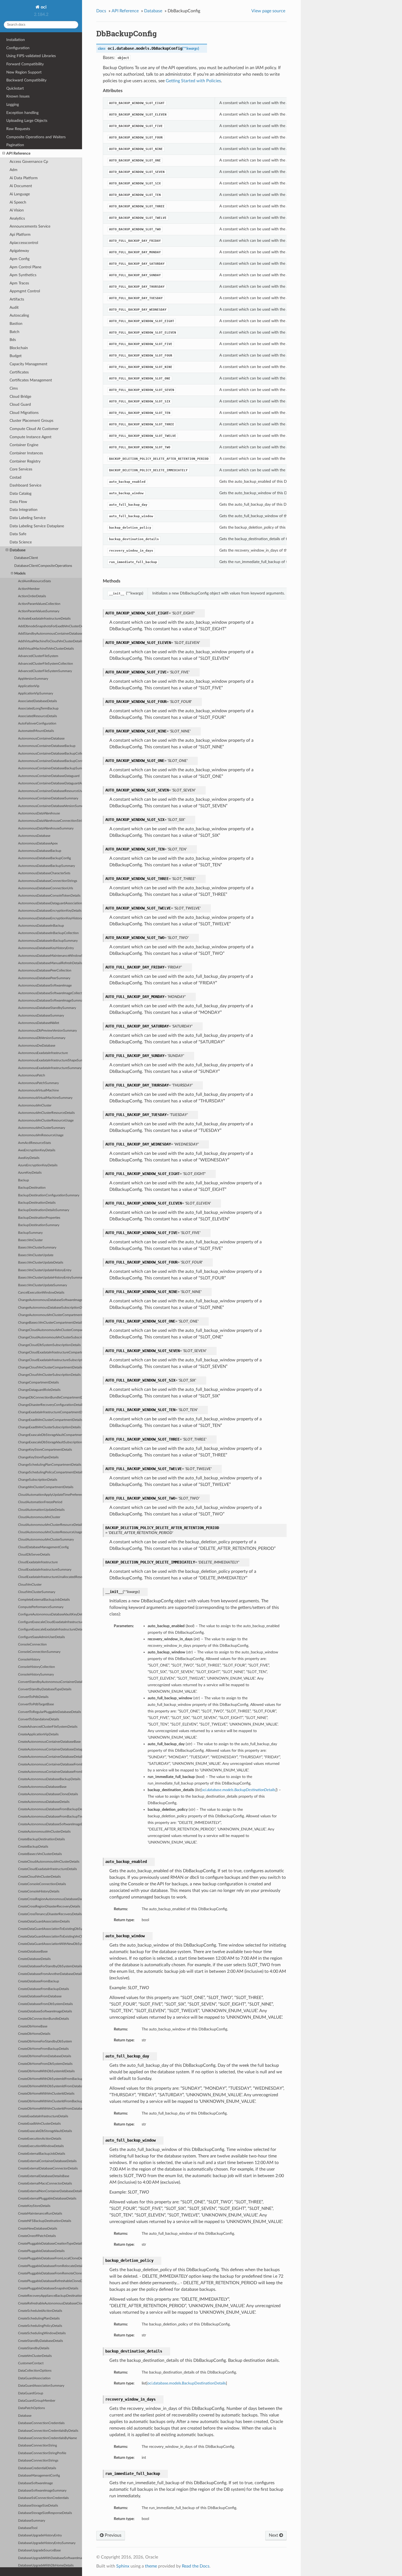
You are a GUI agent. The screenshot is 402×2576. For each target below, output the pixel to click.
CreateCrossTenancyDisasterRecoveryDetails (50, 1914)
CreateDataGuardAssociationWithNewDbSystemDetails (50, 1944)
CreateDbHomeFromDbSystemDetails (45, 2064)
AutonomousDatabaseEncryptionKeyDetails (50, 911)
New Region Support (24, 72)
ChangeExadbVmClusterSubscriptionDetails (49, 1427)
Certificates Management (31, 380)
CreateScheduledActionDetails (40, 2311)
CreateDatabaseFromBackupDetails (43, 1989)
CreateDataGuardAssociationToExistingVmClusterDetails (50, 1937)
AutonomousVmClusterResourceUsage (46, 1121)
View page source (268, 11)
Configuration (18, 48)
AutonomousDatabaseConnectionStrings (48, 881)
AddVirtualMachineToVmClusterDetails (46, 649)
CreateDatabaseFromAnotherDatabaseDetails (50, 1974)
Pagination (15, 145)
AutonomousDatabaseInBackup (41, 926)
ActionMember (29, 589)
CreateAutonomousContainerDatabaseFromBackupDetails (50, 1764)
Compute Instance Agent (30, 437)
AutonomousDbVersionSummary (42, 1038)
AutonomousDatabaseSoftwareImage (45, 986)
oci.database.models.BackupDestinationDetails (187, 2383)
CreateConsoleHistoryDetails (39, 1891)
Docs (101, 11)
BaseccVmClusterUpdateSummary (43, 1285)
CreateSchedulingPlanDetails (39, 2319)
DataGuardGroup (31, 2393)
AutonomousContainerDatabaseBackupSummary (50, 768)
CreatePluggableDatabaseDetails (41, 2251)
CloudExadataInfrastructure (38, 1562)
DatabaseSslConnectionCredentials (43, 2498)
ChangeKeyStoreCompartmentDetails (45, 1450)
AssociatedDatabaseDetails (37, 701)
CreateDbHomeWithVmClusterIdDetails (46, 2094)
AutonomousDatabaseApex (38, 844)
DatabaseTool (28, 2528)
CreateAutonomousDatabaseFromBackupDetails (50, 1809)
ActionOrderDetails (32, 596)
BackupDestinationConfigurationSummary (49, 1195)
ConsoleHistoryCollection (37, 1667)
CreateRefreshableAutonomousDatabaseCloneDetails (50, 2303)
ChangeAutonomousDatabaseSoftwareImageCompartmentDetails (50, 1300)
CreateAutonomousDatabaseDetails (44, 1802)
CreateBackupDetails (33, 1847)
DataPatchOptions (31, 2408)
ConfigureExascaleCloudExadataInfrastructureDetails (50, 1622)
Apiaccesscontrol (24, 243)
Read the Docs (196, 2566)
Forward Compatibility (25, 64)
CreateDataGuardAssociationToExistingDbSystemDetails (50, 1929)
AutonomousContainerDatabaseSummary (48, 798)
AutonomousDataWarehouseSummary (46, 828)
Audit (14, 307)
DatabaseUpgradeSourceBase (39, 2550)
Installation (16, 40)
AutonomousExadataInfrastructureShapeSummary (50, 1060)
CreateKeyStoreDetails (34, 2206)
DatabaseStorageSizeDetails (38, 2506)
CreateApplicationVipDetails (38, 1734)
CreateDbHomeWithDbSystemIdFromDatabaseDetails (50, 2086)
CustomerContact (31, 2363)
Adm (14, 170)
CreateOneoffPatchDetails (37, 2236)
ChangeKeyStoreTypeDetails (38, 1457)
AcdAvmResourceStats (34, 581)
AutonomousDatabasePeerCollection (45, 971)
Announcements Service (30, 226)
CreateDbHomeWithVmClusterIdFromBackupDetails (50, 2101)
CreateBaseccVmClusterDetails (40, 1854)
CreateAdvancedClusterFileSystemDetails (48, 1727)
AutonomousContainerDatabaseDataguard (49, 776)
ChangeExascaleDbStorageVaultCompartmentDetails (50, 1435)
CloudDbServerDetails (34, 1555)
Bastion (16, 324)
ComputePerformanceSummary (41, 1607)
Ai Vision (17, 210)
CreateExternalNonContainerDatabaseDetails (50, 2191)
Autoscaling (19, 315)
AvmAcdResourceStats (34, 1143)
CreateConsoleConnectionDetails (42, 1884)
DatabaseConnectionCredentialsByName (47, 2438)
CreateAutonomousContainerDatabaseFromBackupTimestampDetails (50, 1772)
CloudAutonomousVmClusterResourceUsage (50, 1532)
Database (18, 550)
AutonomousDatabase (34, 836)
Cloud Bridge (20, 397)
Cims (14, 388)
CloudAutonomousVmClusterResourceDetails (50, 1525)
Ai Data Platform (24, 178)
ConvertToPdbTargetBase (36, 1704)
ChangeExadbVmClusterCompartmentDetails (50, 1420)
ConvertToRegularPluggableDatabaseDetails (49, 1712)
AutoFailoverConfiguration (37, 724)
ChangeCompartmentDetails (38, 1383)
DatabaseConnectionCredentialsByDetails (48, 2431)
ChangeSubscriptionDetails (38, 1480)
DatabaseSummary (32, 2521)
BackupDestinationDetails (37, 1203)
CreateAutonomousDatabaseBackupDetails (49, 1779)
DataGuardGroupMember (37, 2401)
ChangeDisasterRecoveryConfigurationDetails (50, 1405)
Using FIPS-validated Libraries (31, 56)
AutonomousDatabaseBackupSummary (46, 866)
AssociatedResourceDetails (37, 716)
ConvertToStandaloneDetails (39, 1719)
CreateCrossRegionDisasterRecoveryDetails (49, 1907)
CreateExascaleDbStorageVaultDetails (45, 2131)
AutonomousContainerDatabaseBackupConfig (50, 761)
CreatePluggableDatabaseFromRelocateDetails (50, 2266)
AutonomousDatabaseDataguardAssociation (50, 903)
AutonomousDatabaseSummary (41, 1016)
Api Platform (20, 235)
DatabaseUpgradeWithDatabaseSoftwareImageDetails (50, 2558)
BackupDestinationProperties (39, 1218)
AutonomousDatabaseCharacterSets (44, 873)
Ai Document (21, 186)
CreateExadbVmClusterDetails (39, 2124)
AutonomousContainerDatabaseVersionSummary (50, 806)
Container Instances (26, 453)
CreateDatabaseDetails (34, 1959)
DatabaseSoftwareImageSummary (42, 2491)
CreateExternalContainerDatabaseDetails (47, 2161)
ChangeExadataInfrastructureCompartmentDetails (50, 1412)
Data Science (21, 542)
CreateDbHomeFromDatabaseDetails (45, 2056)
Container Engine (24, 445)
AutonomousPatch (32, 1075)
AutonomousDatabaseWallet (39, 1023)
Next (274, 2535)
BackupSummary (30, 1233)
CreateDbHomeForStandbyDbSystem (45, 2041)
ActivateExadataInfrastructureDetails (44, 619)
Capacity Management (28, 364)
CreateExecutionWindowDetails (41, 2146)
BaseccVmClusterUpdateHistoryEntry (45, 1270)
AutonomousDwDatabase (37, 1046)
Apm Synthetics (23, 275)
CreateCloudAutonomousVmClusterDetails (49, 1862)
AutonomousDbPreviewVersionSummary (47, 1031)
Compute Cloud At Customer (34, 429)
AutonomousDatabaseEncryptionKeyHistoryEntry (50, 918)
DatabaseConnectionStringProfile (42, 2453)
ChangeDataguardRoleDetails (39, 1390)
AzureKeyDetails (30, 1173)
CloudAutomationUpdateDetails (41, 1510)
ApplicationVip (29, 686)
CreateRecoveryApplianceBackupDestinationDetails (50, 2296)
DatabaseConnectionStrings (38, 2461)
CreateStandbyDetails (34, 2348)
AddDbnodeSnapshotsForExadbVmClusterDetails (50, 626)
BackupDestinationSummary (39, 1225)
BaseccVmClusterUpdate (36, 1255)
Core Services (21, 469)
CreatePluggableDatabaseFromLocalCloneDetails (50, 2258)
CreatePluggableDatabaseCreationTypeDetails (50, 2244)
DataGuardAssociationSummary (41, 2386)
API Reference (18, 153)
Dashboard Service (25, 485)
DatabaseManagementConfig (39, 2476)
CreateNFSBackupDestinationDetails (45, 2221)
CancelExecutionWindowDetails (41, 1293)
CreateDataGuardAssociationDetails (44, 1922)
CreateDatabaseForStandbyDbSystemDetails (50, 1966)
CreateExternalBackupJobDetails (42, 2154)
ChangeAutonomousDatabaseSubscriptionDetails (50, 1308)
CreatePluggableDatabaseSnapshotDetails (48, 2288)
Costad (15, 477)
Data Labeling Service (28, 518)
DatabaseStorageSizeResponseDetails (45, 2513)
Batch (14, 332)
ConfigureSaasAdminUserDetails (41, 1637)
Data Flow (18, 502)
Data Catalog (21, 494)
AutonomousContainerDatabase (41, 739)
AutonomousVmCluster (35, 1106)
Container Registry (25, 461)
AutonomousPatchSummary (38, 1083)
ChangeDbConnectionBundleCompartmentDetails (50, 1398)
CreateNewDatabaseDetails (38, 2229)
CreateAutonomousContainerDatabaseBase (49, 1742)
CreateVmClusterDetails (35, 2356)
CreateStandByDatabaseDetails (40, 2341)
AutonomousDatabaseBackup (40, 851)
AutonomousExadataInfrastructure (43, 1053)
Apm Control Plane (25, 267)
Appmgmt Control (25, 291)
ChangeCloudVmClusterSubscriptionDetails (49, 1375)
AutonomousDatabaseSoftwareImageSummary (50, 1001)
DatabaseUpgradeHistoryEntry (40, 2535)
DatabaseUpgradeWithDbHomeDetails (46, 2565)
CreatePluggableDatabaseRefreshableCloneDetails (50, 2281)
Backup (24, 1180)
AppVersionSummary (33, 679)
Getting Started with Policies (193, 81)
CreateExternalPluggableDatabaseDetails (47, 2199)
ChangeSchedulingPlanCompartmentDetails (50, 1465)
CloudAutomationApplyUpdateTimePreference (50, 1495)
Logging (13, 104)
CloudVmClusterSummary (37, 1592)
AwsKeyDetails (29, 1158)
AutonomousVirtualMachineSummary (45, 1098)
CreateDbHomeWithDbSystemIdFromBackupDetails (50, 2079)
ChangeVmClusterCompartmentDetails (46, 1487)
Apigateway (19, 251)
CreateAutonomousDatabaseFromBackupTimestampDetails (50, 1817)
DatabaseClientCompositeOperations (43, 566)
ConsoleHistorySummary (36, 1675)
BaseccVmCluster (30, 1240)
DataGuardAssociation (34, 2378)
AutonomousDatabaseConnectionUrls (46, 888)
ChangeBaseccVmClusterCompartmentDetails (50, 1323)
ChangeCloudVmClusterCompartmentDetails (50, 1368)
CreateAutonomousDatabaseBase (42, 1787)
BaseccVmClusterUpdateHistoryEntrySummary (50, 1278)
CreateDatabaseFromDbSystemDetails (45, 2004)
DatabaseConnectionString (37, 2446)
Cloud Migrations (24, 413)
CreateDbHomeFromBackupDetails (43, 2049)
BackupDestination (32, 1188)
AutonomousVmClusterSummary (42, 1128)
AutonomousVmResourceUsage (41, 1135)
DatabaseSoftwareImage (35, 2483)
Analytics (17, 218)
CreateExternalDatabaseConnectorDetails (48, 2169)
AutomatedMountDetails (36, 731)
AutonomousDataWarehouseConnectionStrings (50, 821)
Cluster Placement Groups (31, 421)
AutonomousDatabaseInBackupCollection (48, 933)
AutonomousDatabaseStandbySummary (47, 1008)
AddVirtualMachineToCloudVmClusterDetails (50, 641)
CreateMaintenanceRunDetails (40, 2214)
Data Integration (24, 510)
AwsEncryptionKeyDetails (37, 1150)
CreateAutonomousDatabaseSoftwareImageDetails (50, 1824)
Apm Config (20, 259)
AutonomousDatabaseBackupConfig (44, 858)
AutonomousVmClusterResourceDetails (46, 1113)
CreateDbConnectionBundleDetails (43, 2019)
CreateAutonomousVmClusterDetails (44, 1832)
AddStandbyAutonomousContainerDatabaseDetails (50, 634)
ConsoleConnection (32, 1645)
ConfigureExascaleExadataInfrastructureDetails (50, 1629)
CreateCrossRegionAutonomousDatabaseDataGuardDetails (50, 1899)
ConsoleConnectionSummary (39, 1652)
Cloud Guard (20, 404)
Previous (113, 2535)
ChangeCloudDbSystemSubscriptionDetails (49, 1345)
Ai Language (20, 194)
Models (20, 574)
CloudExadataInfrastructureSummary (45, 1570)
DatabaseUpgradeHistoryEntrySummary (47, 2543)
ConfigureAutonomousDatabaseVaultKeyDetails (50, 1614)
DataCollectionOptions (35, 2371)
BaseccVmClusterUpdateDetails (41, 1263)
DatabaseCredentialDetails (37, 2468)
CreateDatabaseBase (33, 1952)
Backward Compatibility (26, 80)
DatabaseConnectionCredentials (41, 2423)
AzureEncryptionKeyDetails (38, 1165)
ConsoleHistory (29, 1660)
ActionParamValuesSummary (39, 611)
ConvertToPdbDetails (33, 1697)
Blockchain (19, 348)
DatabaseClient (26, 558)
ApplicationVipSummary (36, 694)
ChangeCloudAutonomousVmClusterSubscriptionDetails (50, 1337)
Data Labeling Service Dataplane (37, 526)
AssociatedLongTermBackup (38, 709)
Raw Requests (18, 129)
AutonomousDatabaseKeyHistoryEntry (46, 948)
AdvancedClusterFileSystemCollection (46, 664)
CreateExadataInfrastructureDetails (43, 2116)
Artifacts (17, 299)
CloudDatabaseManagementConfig (43, 1547)
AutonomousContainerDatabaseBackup (47, 746)
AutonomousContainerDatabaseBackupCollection (50, 754)
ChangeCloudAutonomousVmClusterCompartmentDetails (50, 1330)
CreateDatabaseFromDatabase (40, 1996)
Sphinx (123, 2566)
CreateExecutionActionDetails (40, 2139)
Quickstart (15, 88)
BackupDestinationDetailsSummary (44, 1210)
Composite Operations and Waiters (36, 137)
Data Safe (18, 534)
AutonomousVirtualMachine (38, 1090)
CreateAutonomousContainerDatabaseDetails (50, 1757)
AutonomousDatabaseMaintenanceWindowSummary (50, 956)
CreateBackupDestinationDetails (41, 1839)
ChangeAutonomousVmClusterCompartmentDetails (50, 1315)
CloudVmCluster (30, 1585)
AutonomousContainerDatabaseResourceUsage (50, 791)
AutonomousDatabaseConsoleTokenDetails (49, 896)
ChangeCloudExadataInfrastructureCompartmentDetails (50, 1352)
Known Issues (18, 96)
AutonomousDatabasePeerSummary (44, 978)
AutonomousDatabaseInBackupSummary (48, 941)
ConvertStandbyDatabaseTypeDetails (45, 1689)
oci (43, 7)
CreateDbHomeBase (33, 2026)
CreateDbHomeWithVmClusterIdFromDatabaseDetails (50, 2109)
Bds (13, 340)
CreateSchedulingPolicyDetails (40, 2326)
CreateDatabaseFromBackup (39, 1981)
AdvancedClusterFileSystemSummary (45, 671)
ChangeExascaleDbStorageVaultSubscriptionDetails (50, 1442)
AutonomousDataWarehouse (39, 813)
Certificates (19, 372)
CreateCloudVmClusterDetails (39, 1877)
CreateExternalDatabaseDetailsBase (44, 2176)
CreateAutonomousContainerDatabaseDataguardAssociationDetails (50, 1749)
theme (151, 2566)
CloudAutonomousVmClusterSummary (46, 1540)
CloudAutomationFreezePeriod (40, 1502)
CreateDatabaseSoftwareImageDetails (45, 2011)
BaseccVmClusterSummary (37, 1248)
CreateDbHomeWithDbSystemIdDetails (46, 2071)
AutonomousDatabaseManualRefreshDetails (50, 963)
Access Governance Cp (29, 162)
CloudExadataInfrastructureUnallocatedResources (50, 1577)
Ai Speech (18, 202)
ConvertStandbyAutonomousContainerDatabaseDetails (50, 1682)
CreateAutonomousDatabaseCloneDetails (48, 1794)
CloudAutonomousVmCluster (39, 1517)
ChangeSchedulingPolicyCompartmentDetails (50, 1472)
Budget (16, 356)
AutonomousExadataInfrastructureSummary (50, 1068)
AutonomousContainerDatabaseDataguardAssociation (50, 783)
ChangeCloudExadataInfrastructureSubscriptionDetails (50, 1360)
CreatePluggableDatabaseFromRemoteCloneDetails (50, 2273)
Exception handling (22, 113)
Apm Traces (19, 283)
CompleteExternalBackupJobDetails (44, 1600)
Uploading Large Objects (27, 121)
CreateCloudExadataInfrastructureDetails (47, 1869)
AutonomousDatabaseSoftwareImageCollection (50, 993)
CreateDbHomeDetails (34, 2034)
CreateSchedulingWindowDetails (42, 2333)
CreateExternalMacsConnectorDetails (45, 2184)
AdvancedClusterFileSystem (38, 656)
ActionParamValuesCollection (39, 604)
